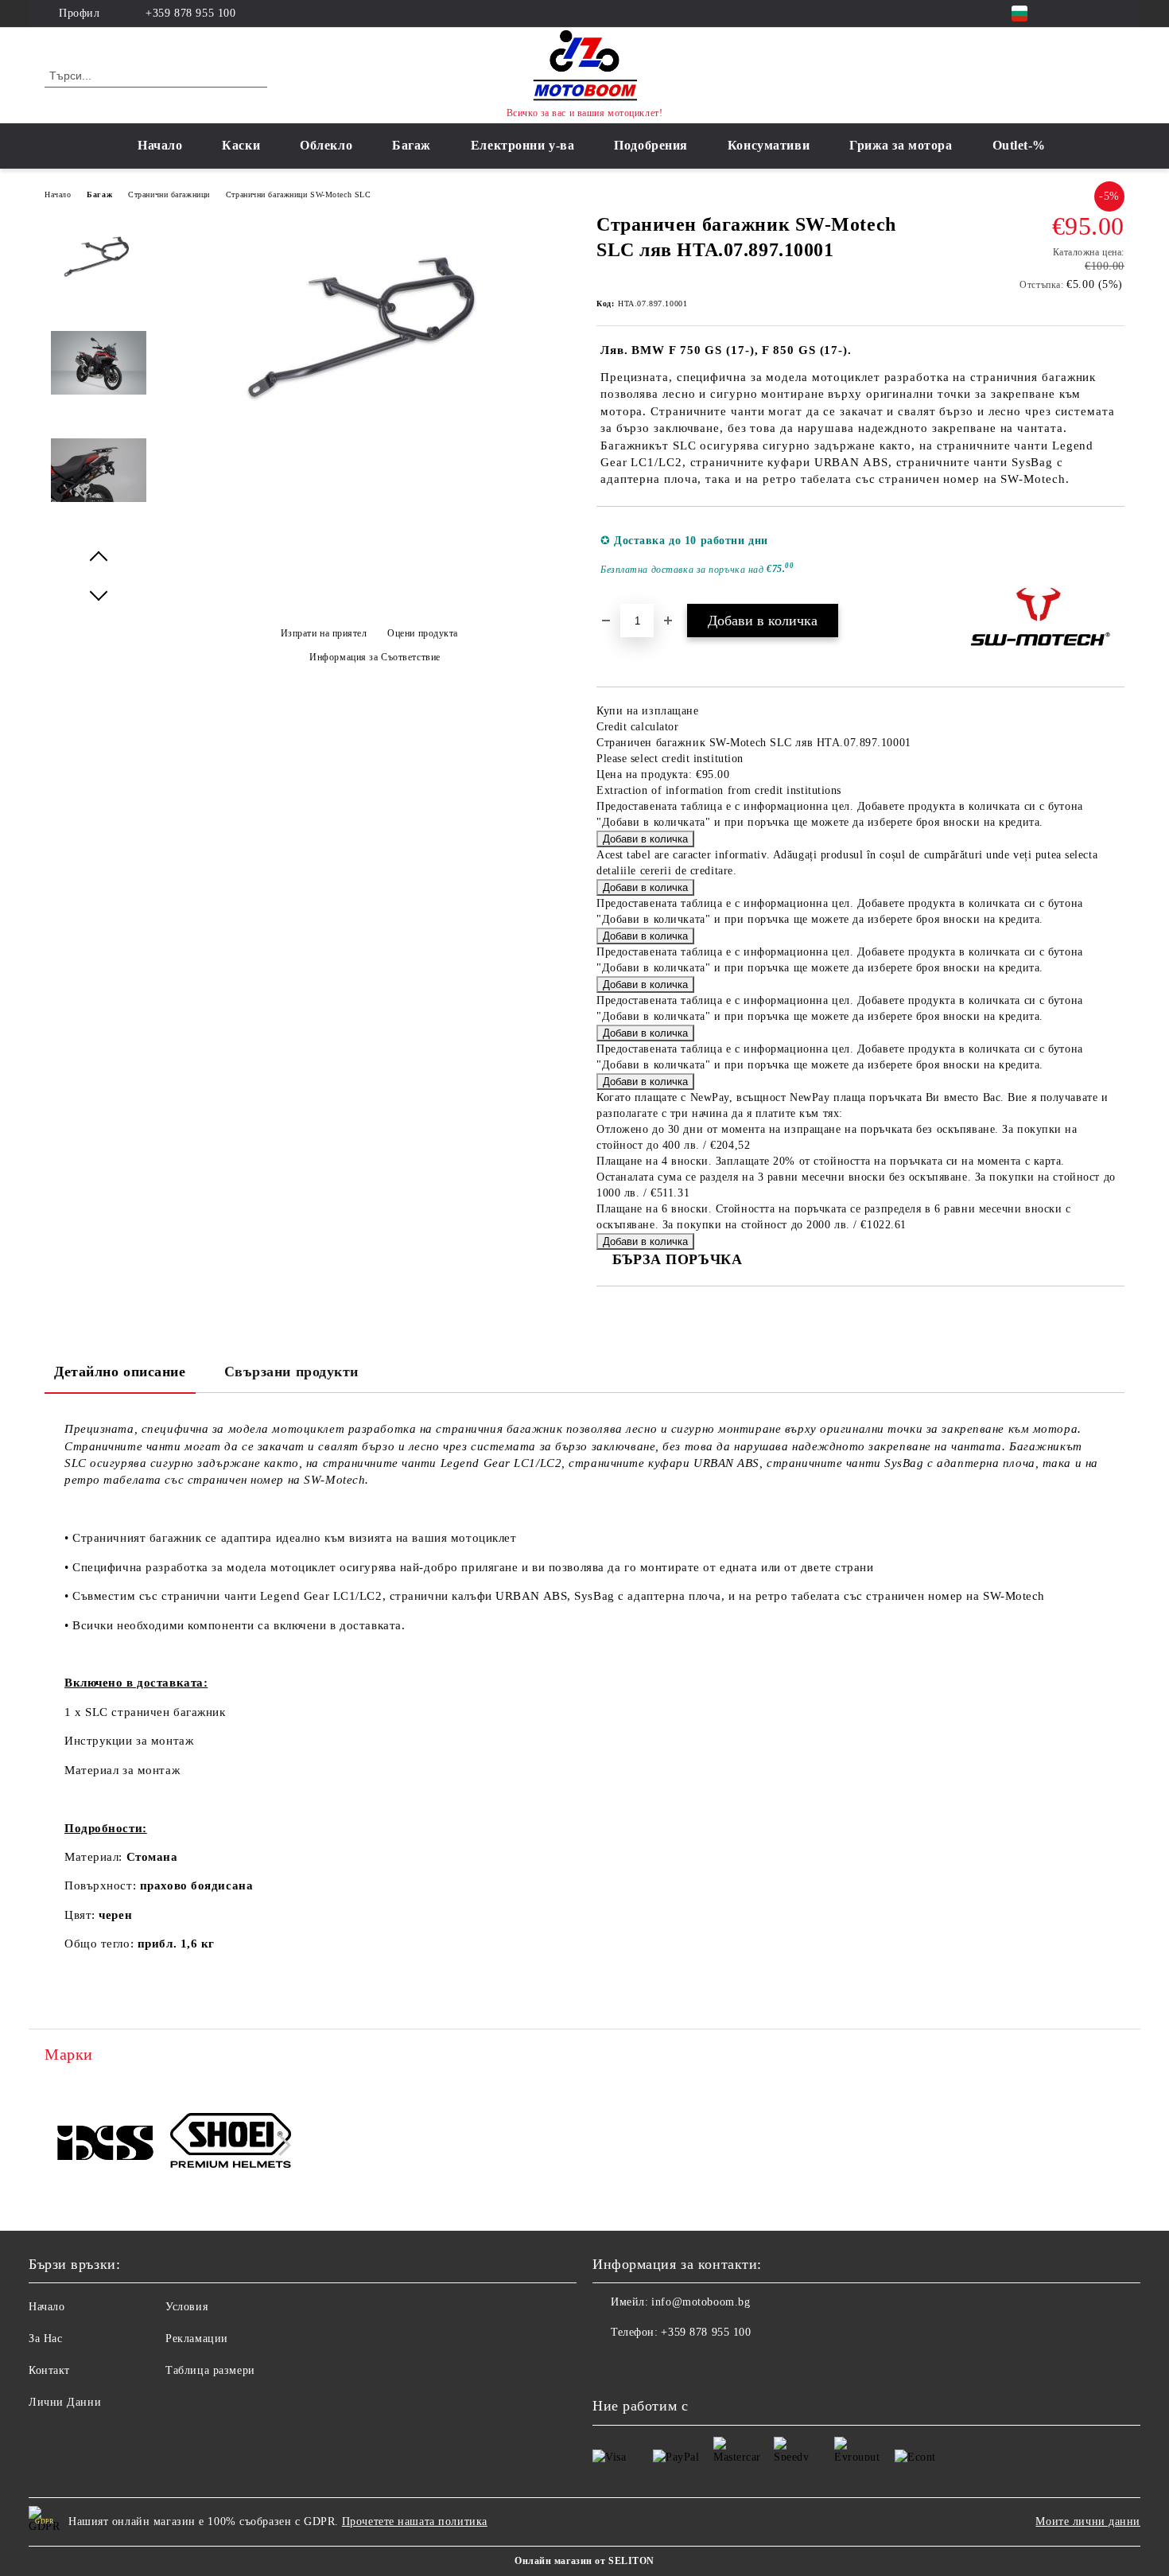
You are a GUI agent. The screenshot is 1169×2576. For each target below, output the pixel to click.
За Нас (45, 2339)
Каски (241, 145)
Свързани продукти (292, 1372)
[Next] (280, 2145)
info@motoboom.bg (701, 2302)
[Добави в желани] (1113, 555)
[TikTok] (1116, 14)
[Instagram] (1092, 14)
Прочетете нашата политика (415, 2522)
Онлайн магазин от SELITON (584, 2561)
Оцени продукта (423, 633)
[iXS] (105, 2142)
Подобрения (651, 145)
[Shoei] (231, 2143)
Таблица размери (210, 2370)
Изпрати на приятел (324, 633)
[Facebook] (1068, 14)
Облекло (326, 145)
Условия (186, 2307)
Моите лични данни (1088, 2522)
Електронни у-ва (522, 145)
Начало (160, 145)
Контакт (49, 2370)
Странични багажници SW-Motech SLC (298, 195)
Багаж (412, 145)
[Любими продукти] (1084, 75)
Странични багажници (169, 195)
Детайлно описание (120, 1372)
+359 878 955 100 (190, 13)
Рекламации (197, 2339)
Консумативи (769, 145)
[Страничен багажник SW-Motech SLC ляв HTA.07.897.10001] (369, 431)
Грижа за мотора (901, 145)
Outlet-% (1019, 145)
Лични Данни (65, 2402)
